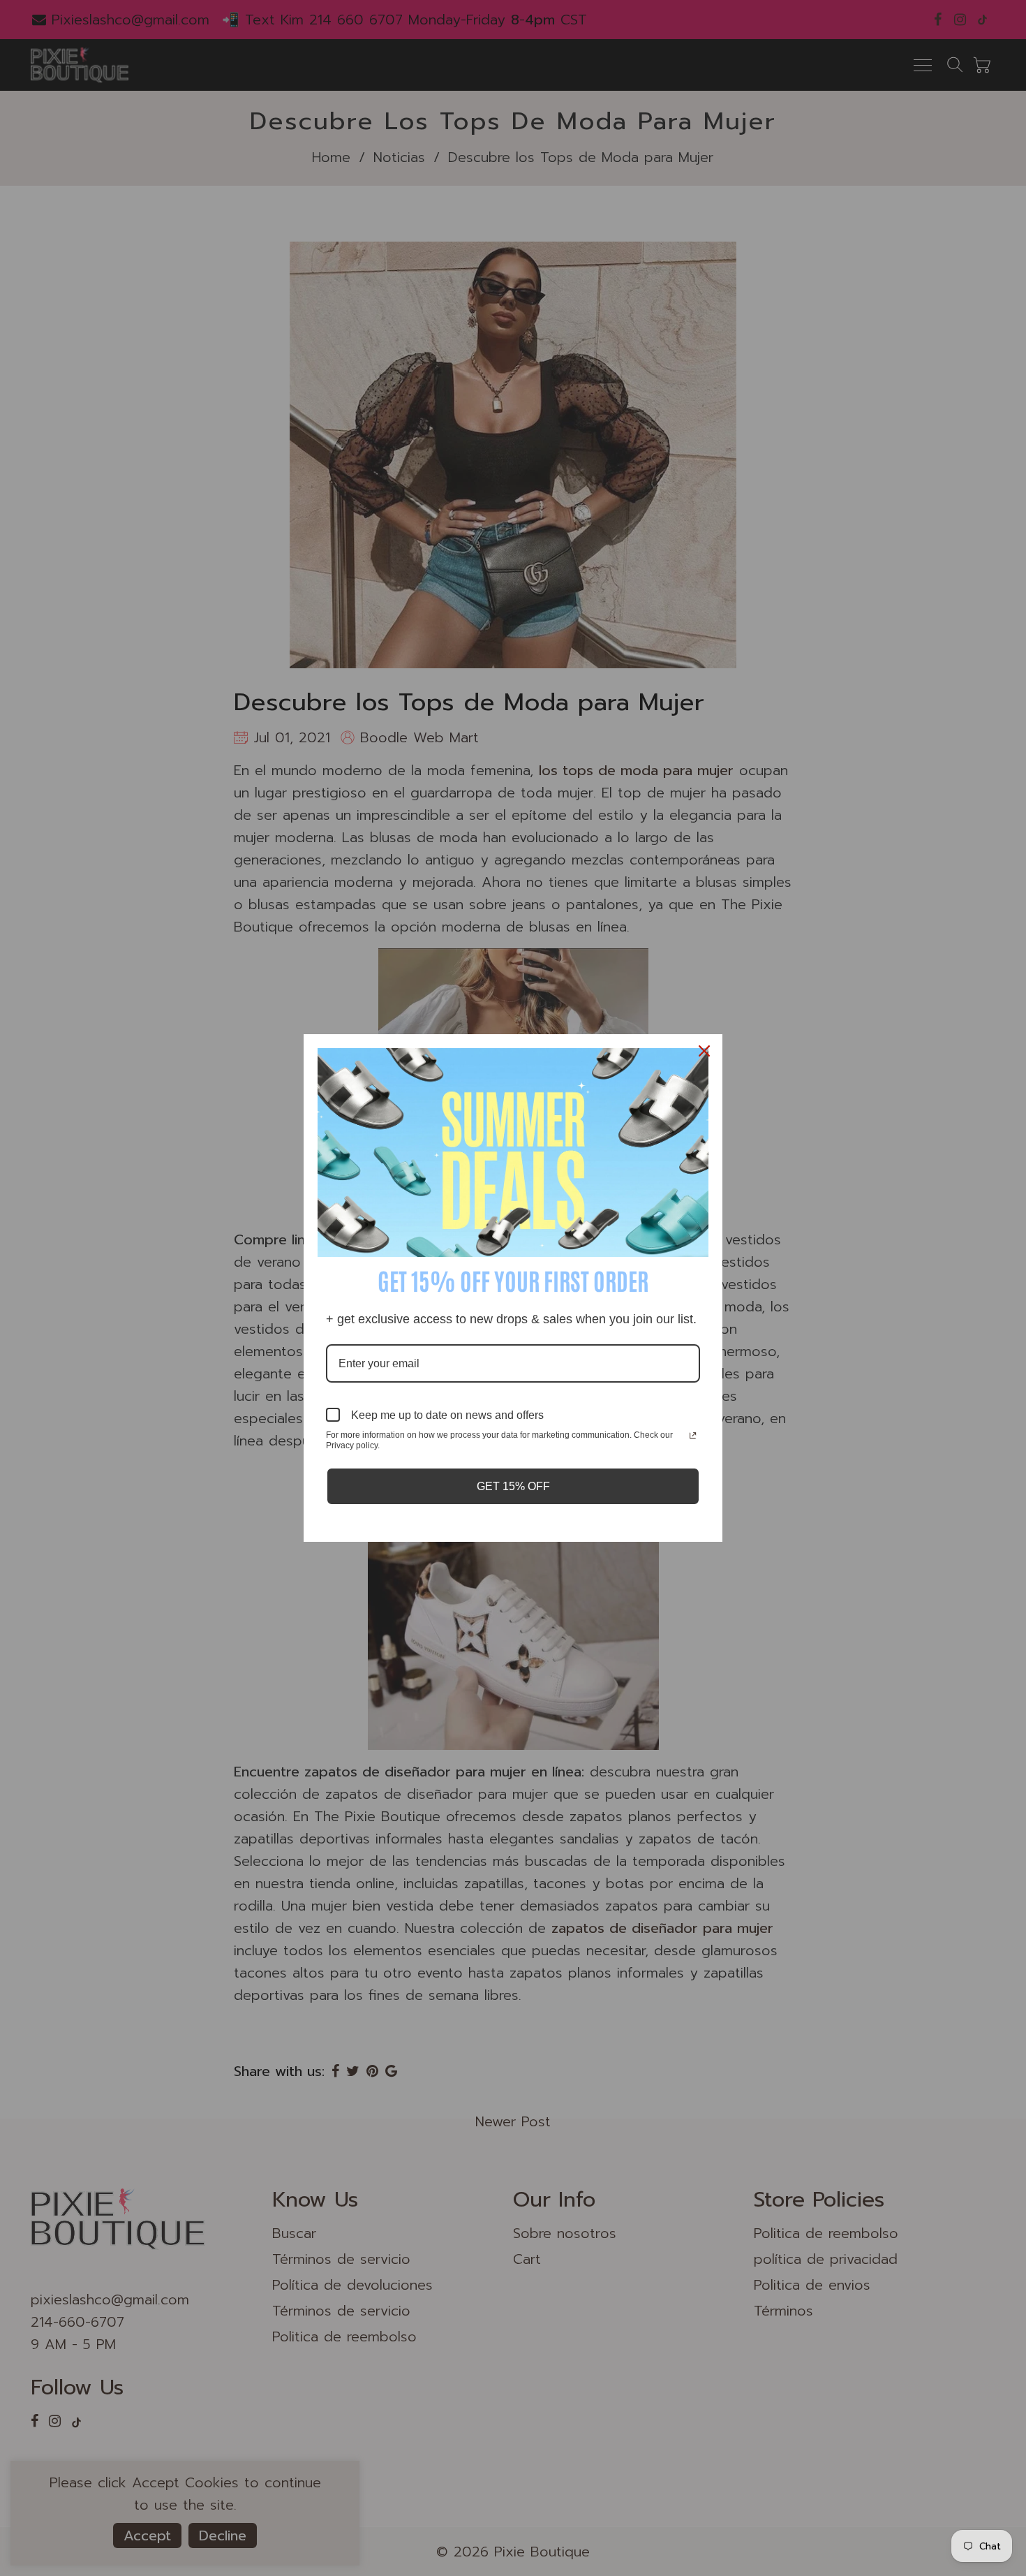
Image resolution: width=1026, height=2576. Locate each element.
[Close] (706, 1051)
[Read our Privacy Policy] (693, 1436)
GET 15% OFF (513, 1486)
